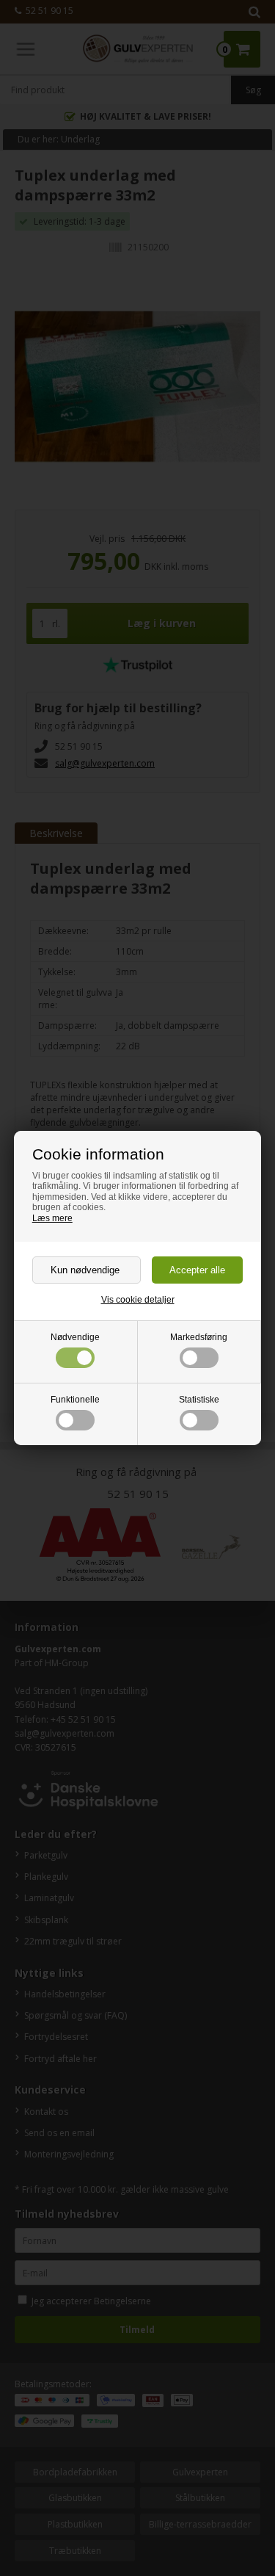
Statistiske (199, 1400)
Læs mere (52, 1218)
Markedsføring (199, 1337)
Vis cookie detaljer (138, 1300)
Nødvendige (75, 1337)
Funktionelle (75, 1400)
